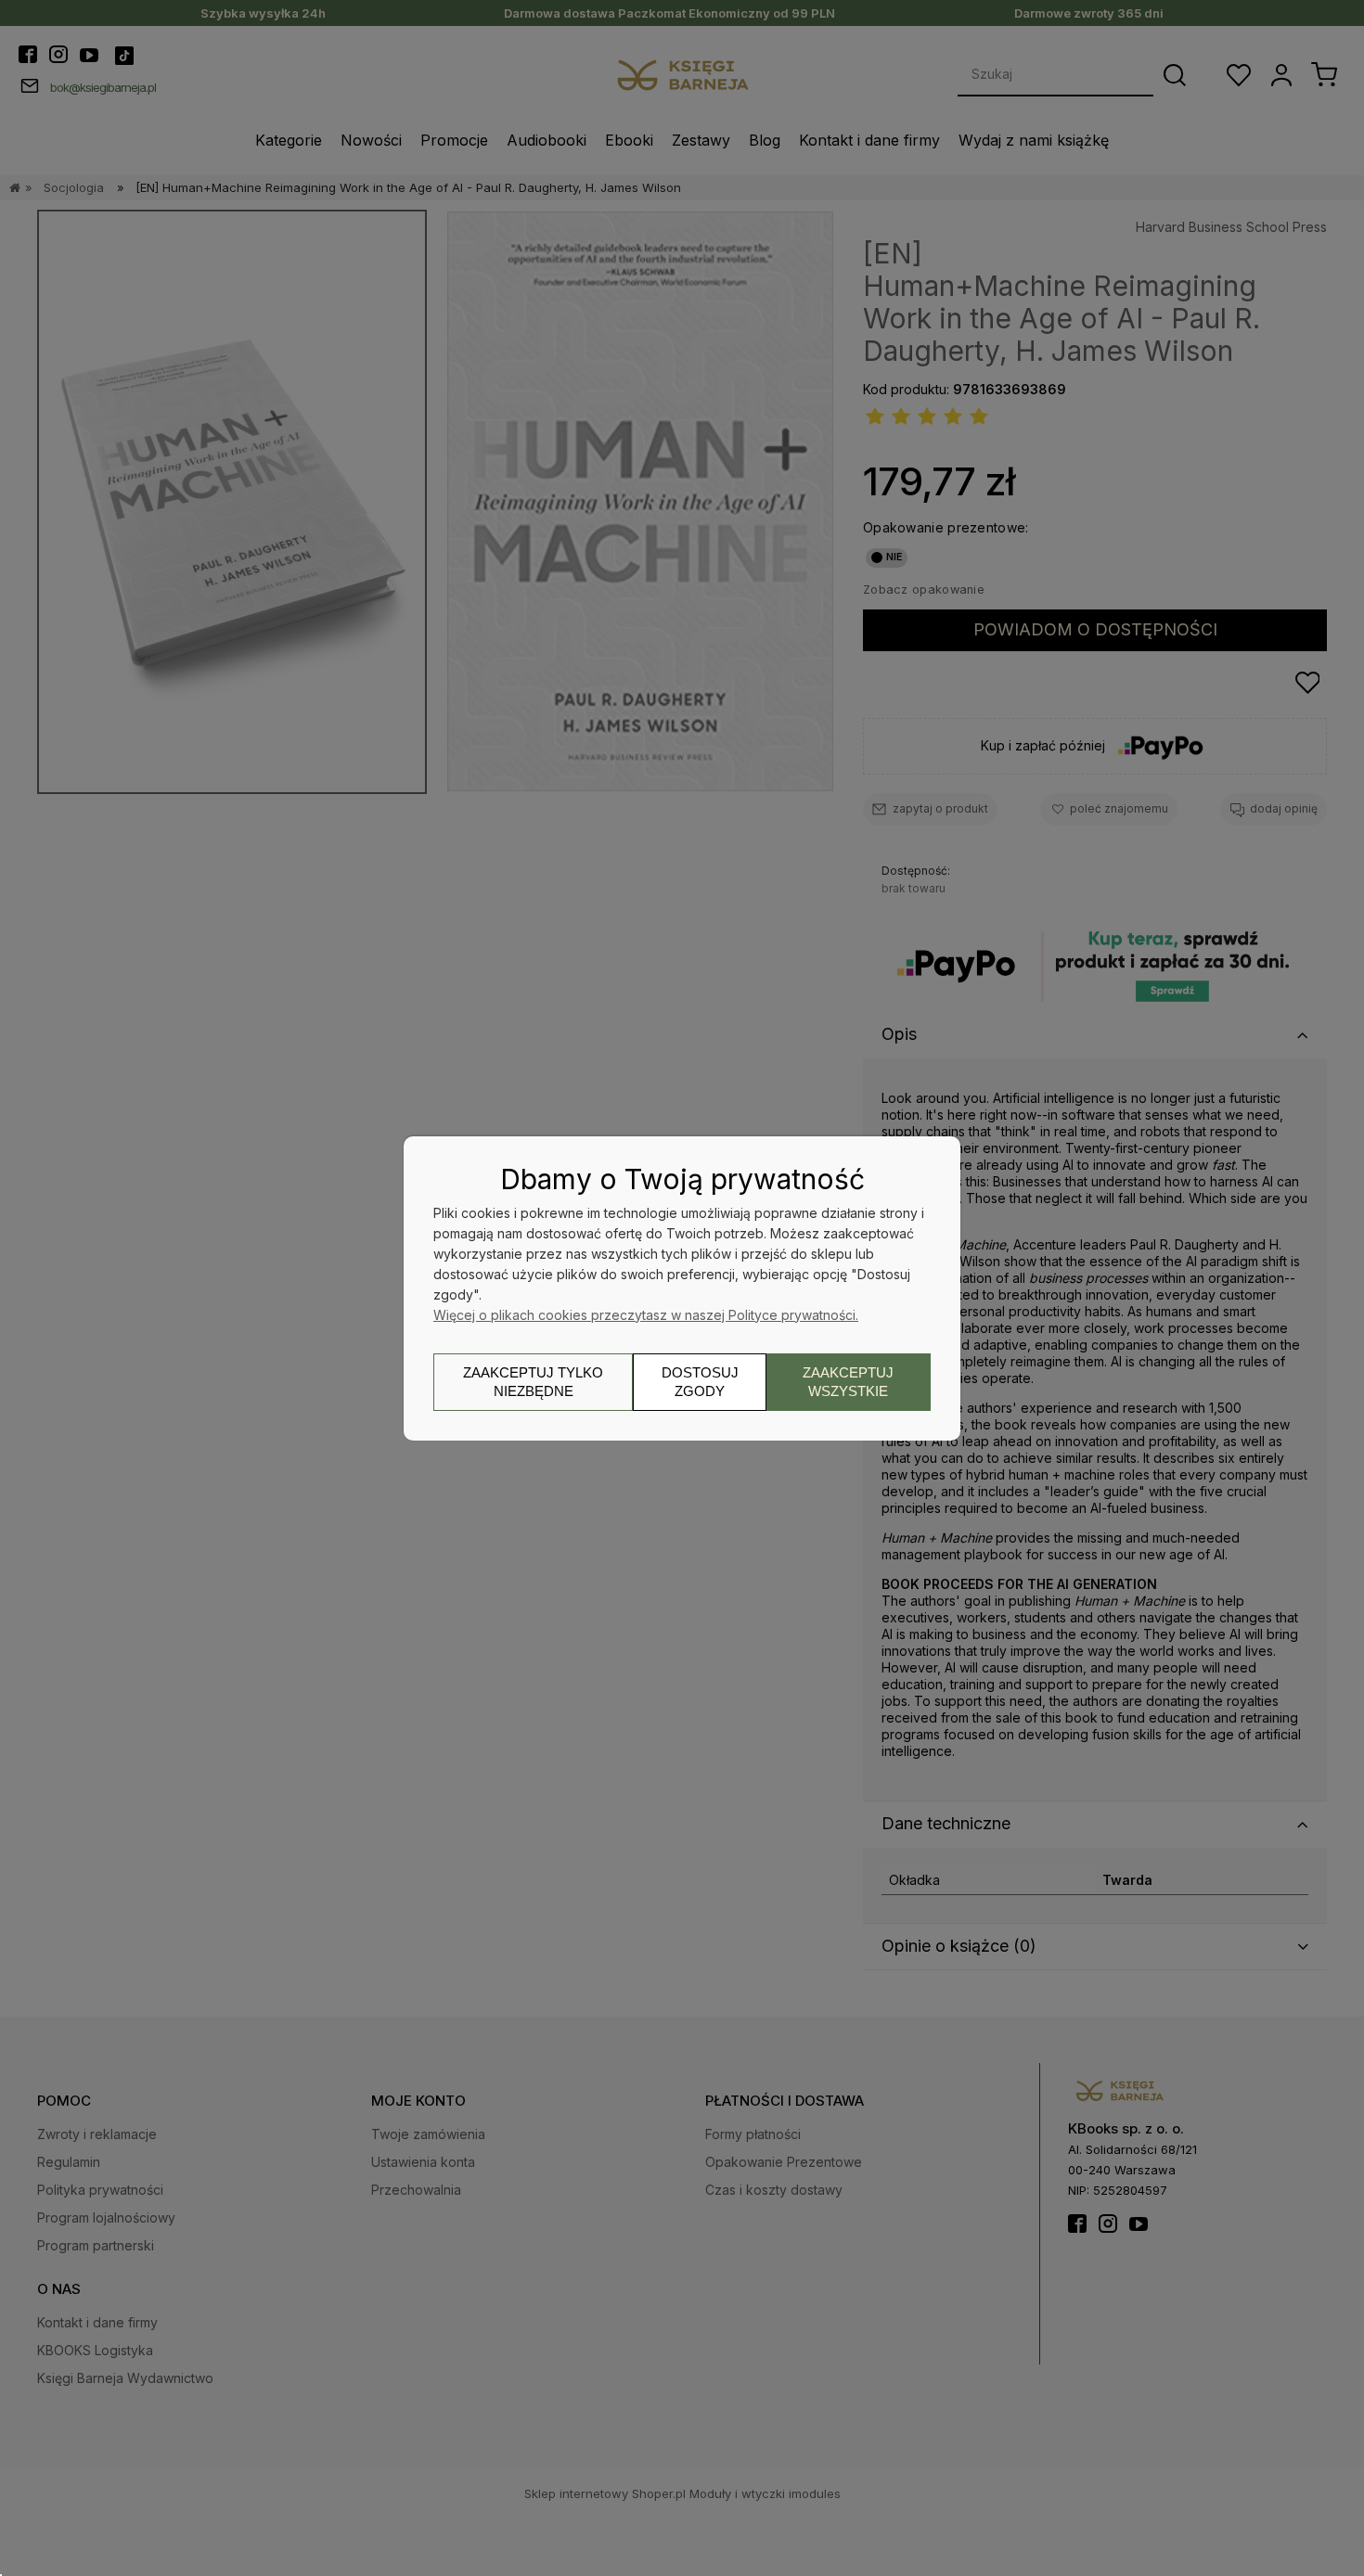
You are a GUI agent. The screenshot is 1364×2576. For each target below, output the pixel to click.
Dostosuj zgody (700, 1382)
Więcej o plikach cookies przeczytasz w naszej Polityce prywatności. (646, 1315)
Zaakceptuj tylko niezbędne (533, 1382)
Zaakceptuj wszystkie (848, 1382)
